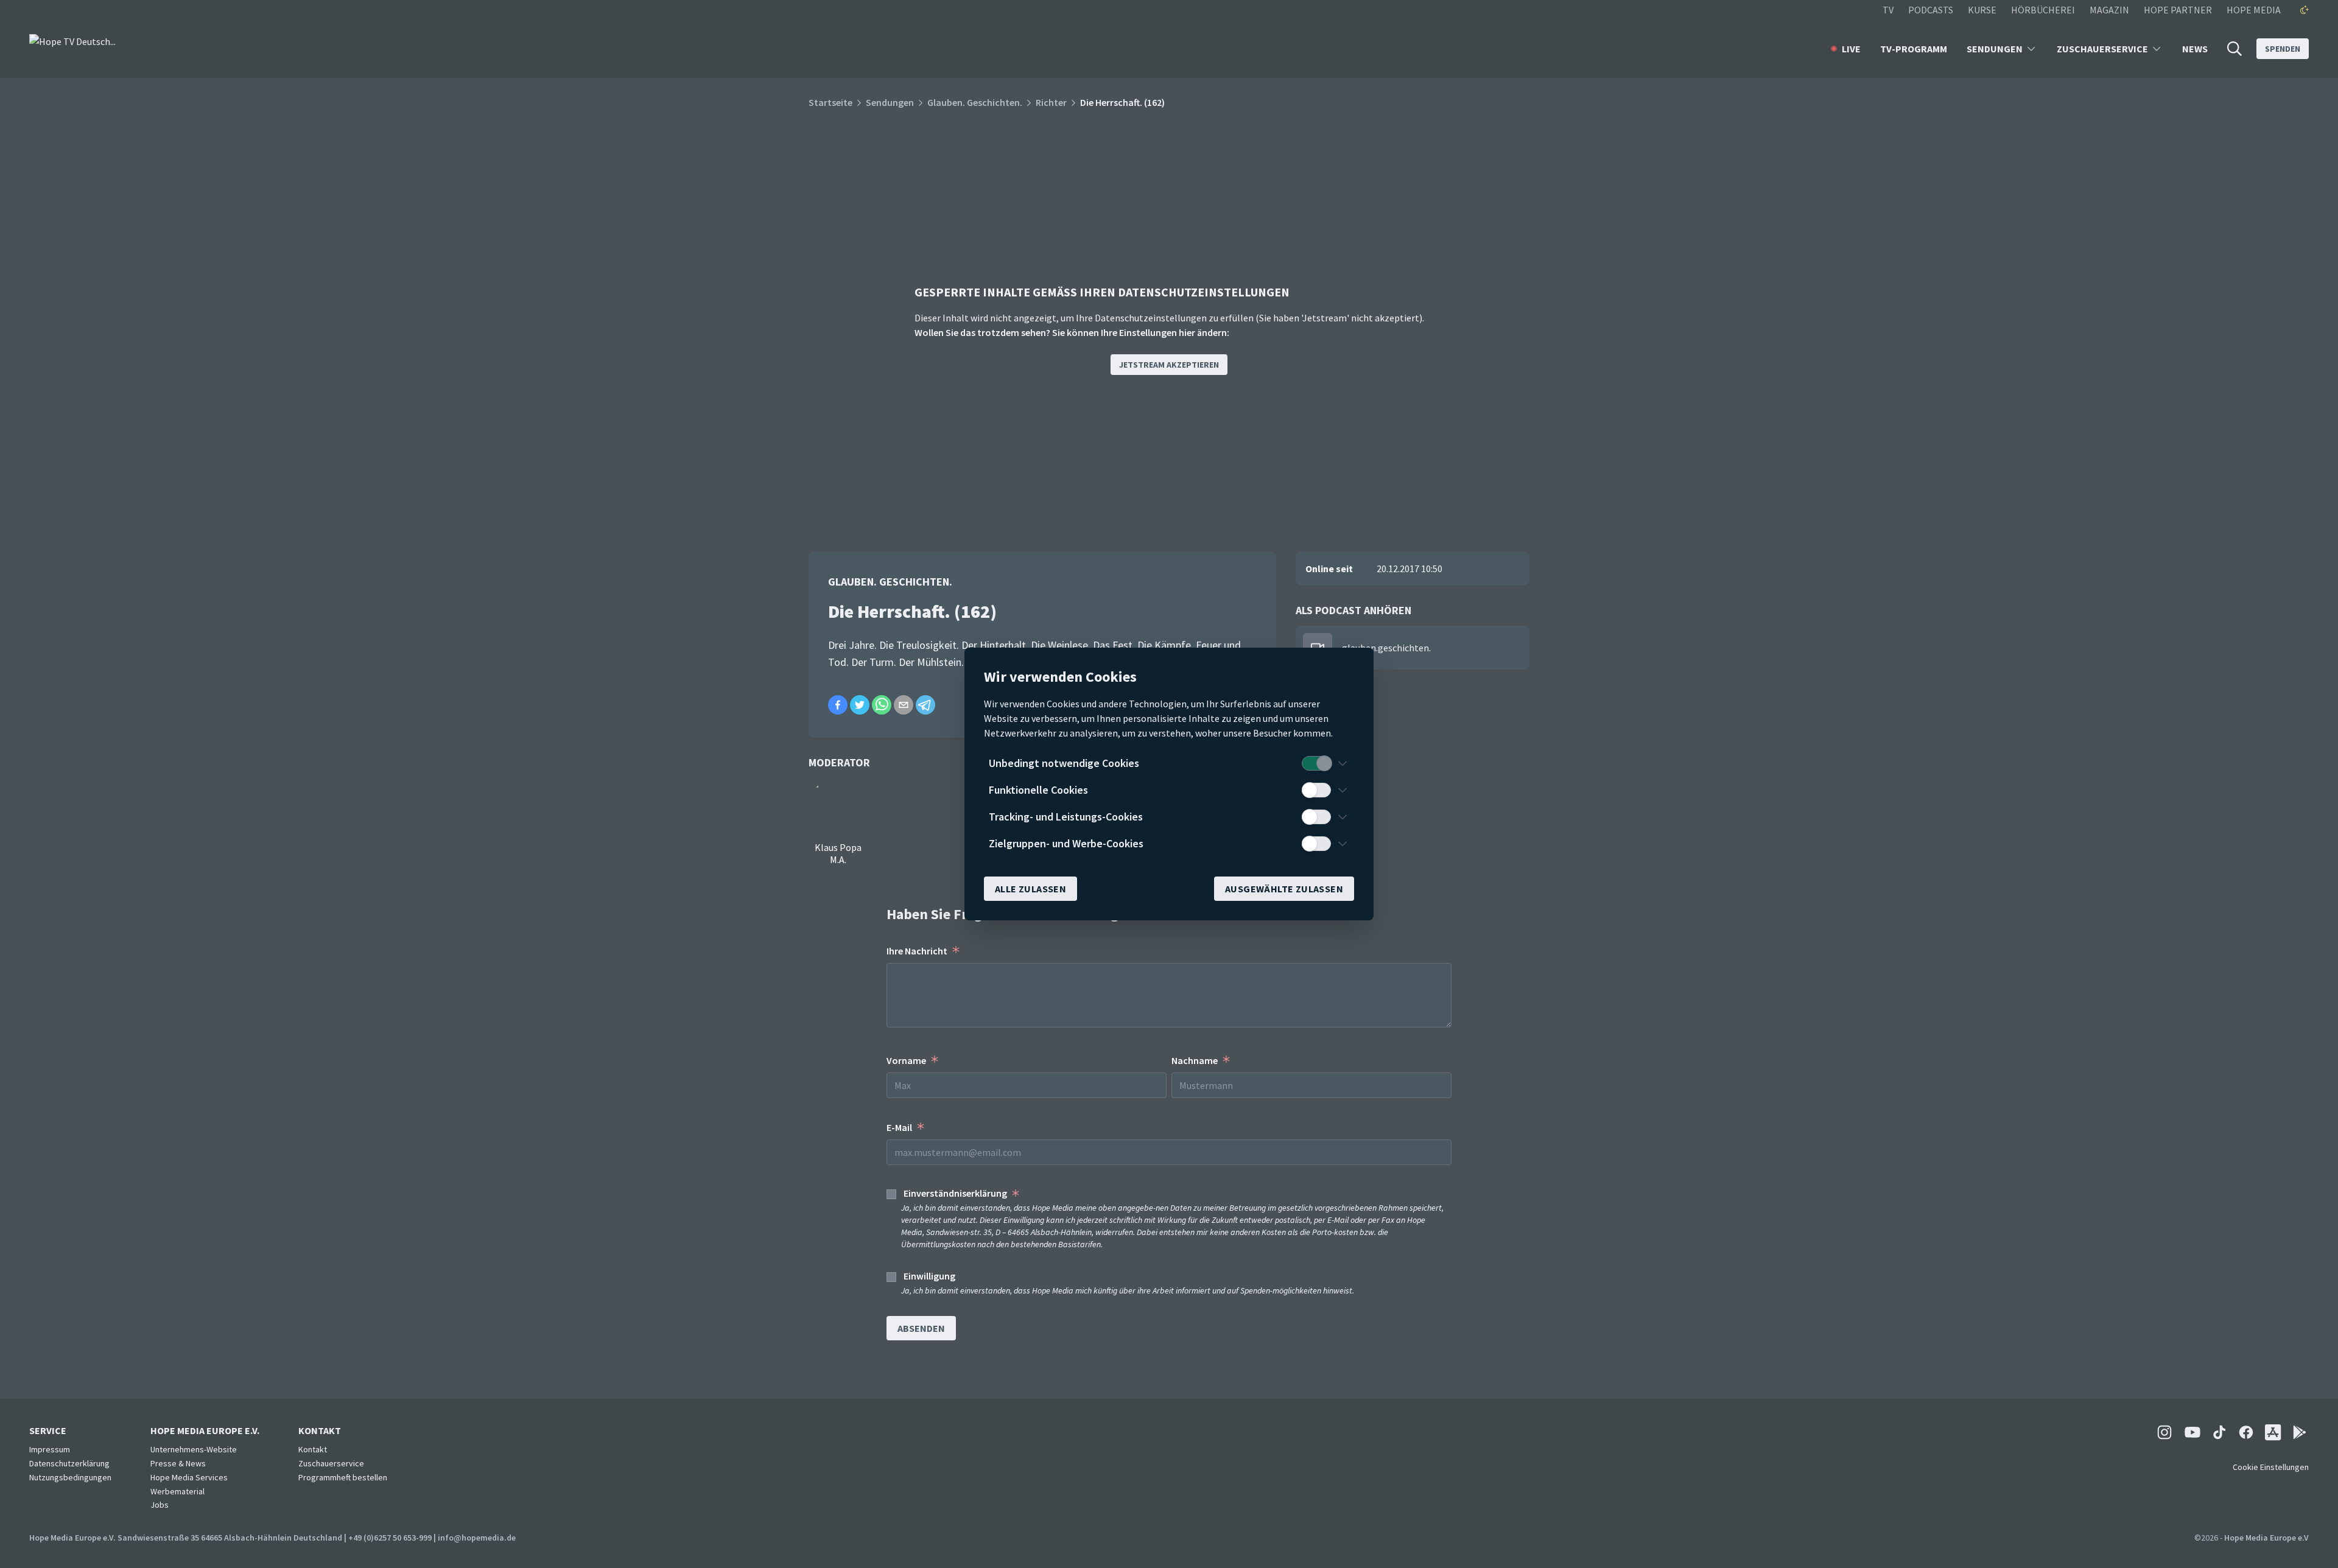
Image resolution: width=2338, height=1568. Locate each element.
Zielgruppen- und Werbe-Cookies (1066, 843)
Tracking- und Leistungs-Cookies (1066, 817)
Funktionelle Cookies (1038, 790)
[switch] (1316, 763)
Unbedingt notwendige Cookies (1064, 763)
